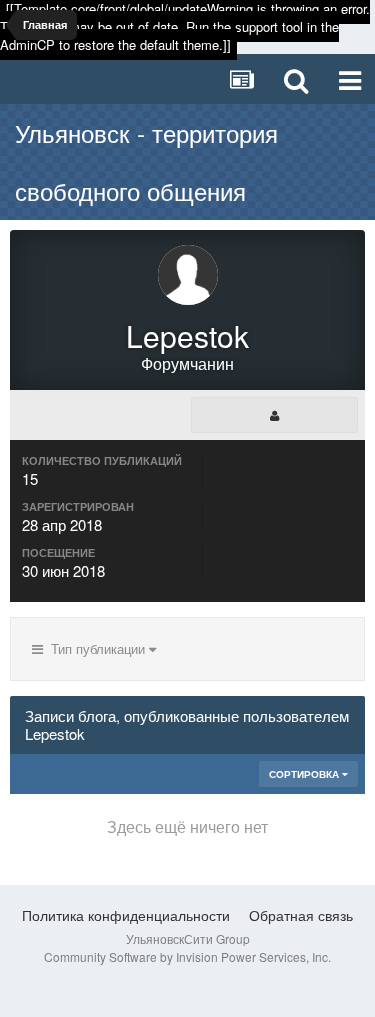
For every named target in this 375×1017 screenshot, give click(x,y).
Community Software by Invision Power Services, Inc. (187, 956)
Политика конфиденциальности (126, 915)
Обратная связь (301, 915)
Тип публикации (96, 648)
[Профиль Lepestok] (274, 415)
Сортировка (305, 774)
